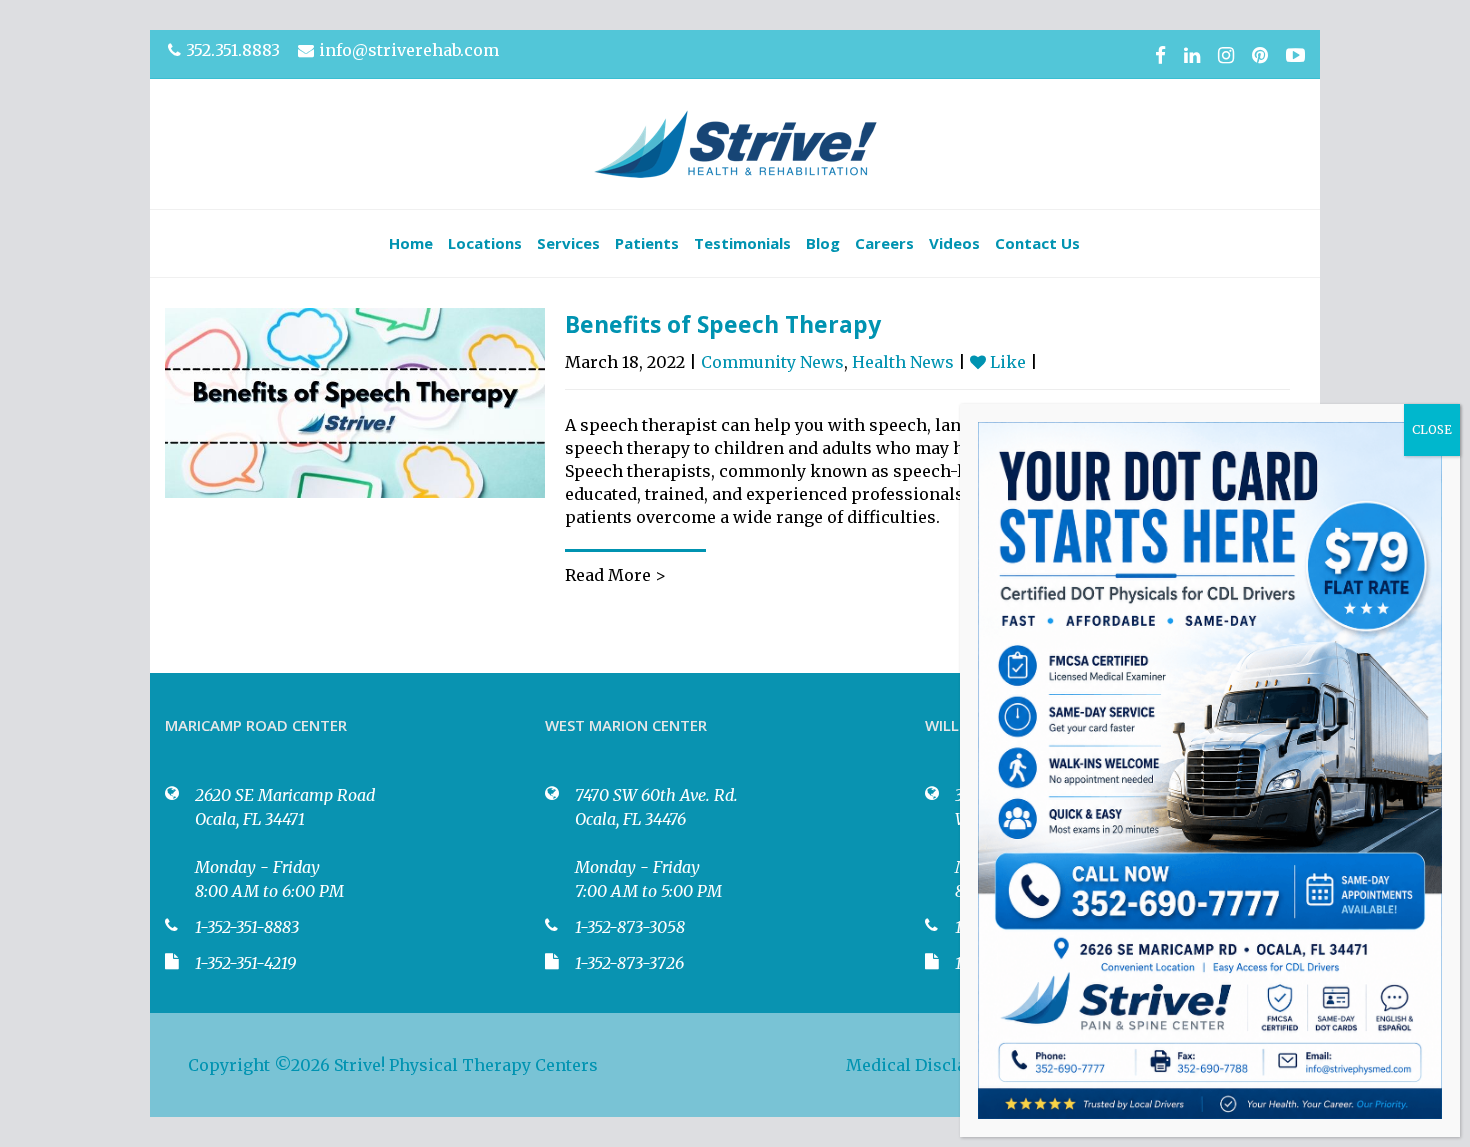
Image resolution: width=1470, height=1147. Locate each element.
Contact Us (1037, 243)
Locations (485, 243)
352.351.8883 (233, 50)
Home (411, 243)
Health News (903, 362)
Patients (647, 243)
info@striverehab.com (409, 50)
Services (568, 243)
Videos (954, 243)
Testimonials (742, 243)
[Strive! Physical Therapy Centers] (735, 144)
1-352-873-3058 (630, 927)
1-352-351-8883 (247, 927)
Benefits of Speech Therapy (723, 324)
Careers (884, 243)
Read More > (615, 575)
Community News (772, 362)
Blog (823, 243)
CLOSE (1432, 429)
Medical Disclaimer (925, 1065)
